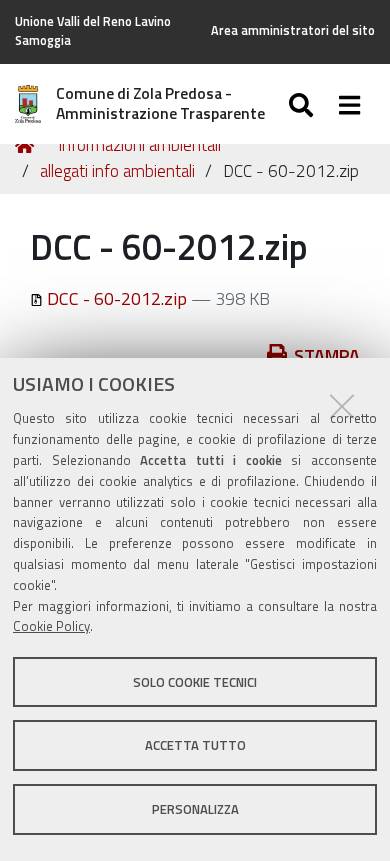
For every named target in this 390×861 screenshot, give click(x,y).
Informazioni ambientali (139, 145)
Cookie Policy (51, 626)
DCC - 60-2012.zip (117, 298)
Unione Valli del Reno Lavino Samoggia (93, 31)
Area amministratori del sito (293, 30)
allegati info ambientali (117, 171)
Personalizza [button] (195, 809)
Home (28, 146)
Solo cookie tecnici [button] (195, 682)
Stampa (327, 355)
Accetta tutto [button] (195, 745)
